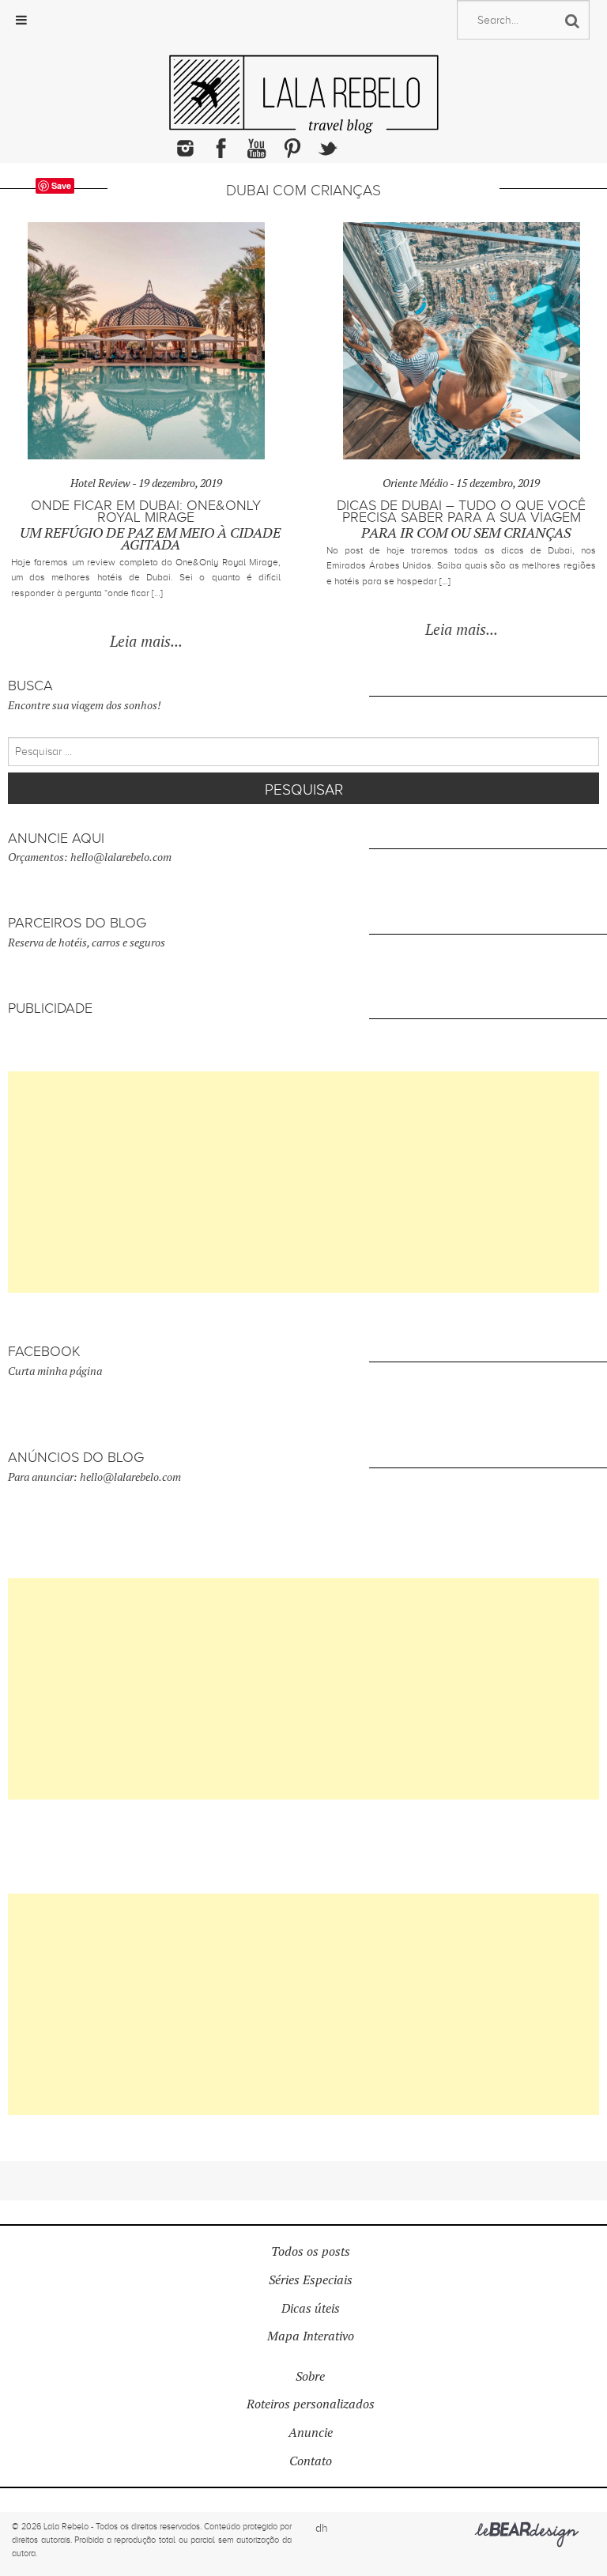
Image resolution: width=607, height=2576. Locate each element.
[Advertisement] (303, 1182)
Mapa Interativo (311, 2336)
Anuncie (311, 2432)
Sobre (310, 2376)
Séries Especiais (311, 2280)
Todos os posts (311, 2251)
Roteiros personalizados (311, 2404)
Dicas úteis (311, 2308)
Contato (311, 2461)
